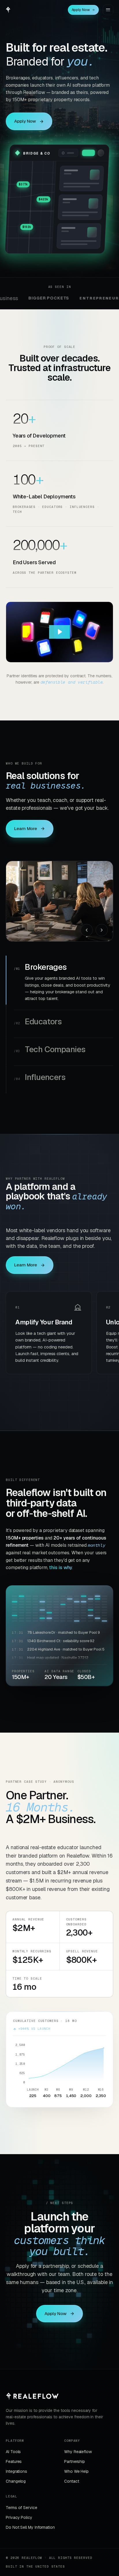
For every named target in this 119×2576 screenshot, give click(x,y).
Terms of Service (22, 2494)
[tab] (64, 973)
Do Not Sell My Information (30, 2513)
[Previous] (87, 930)
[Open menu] (108, 10)
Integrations (16, 2458)
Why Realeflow (78, 2438)
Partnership (75, 2448)
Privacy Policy (19, 2504)
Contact (71, 2468)
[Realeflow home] (8, 10)
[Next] (102, 930)
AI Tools (13, 2438)
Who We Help (76, 2458)
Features (14, 2448)
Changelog (16, 2468)
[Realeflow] (32, 2382)
